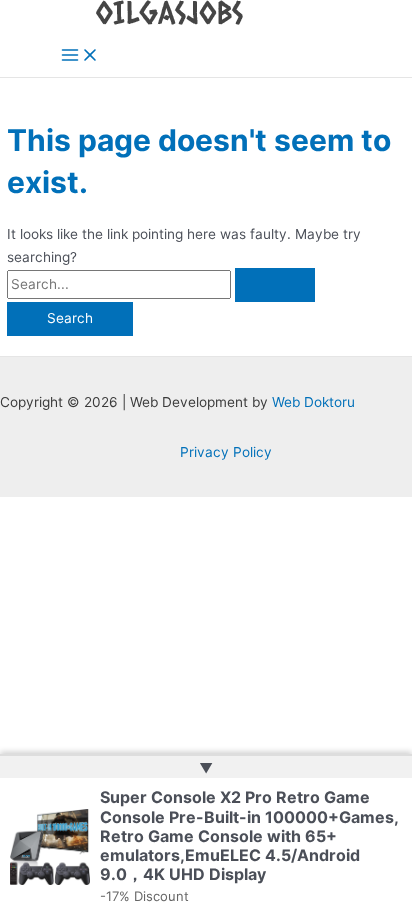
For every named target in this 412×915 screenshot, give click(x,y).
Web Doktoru (313, 402)
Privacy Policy (226, 452)
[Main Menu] (80, 56)
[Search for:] (161, 284)
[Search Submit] (275, 285)
